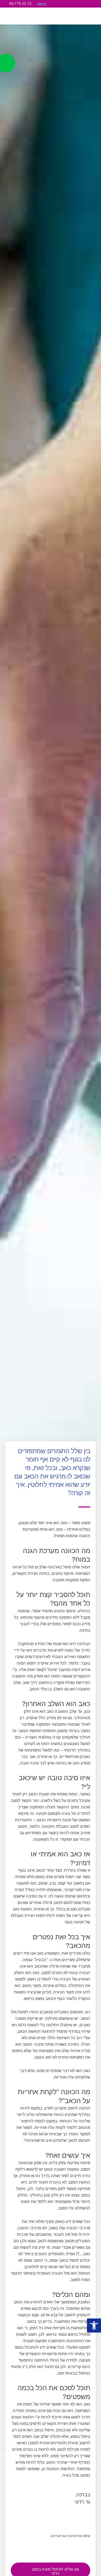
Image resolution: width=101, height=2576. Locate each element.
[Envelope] (97, 4)
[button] (91, 17)
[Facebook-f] (75, 4)
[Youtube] (82, 4)
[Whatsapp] (90, 4)
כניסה (42, 4)
